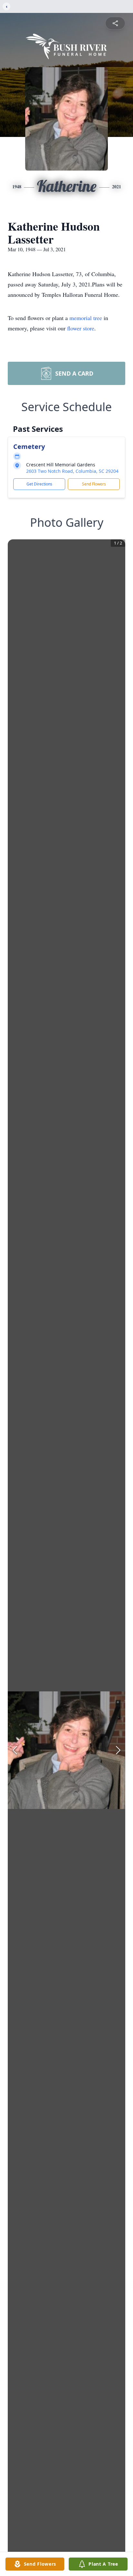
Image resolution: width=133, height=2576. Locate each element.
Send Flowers (94, 484)
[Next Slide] (118, 1750)
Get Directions (39, 484)
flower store (81, 328)
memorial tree (86, 318)
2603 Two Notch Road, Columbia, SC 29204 (72, 471)
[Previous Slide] (15, 1750)
